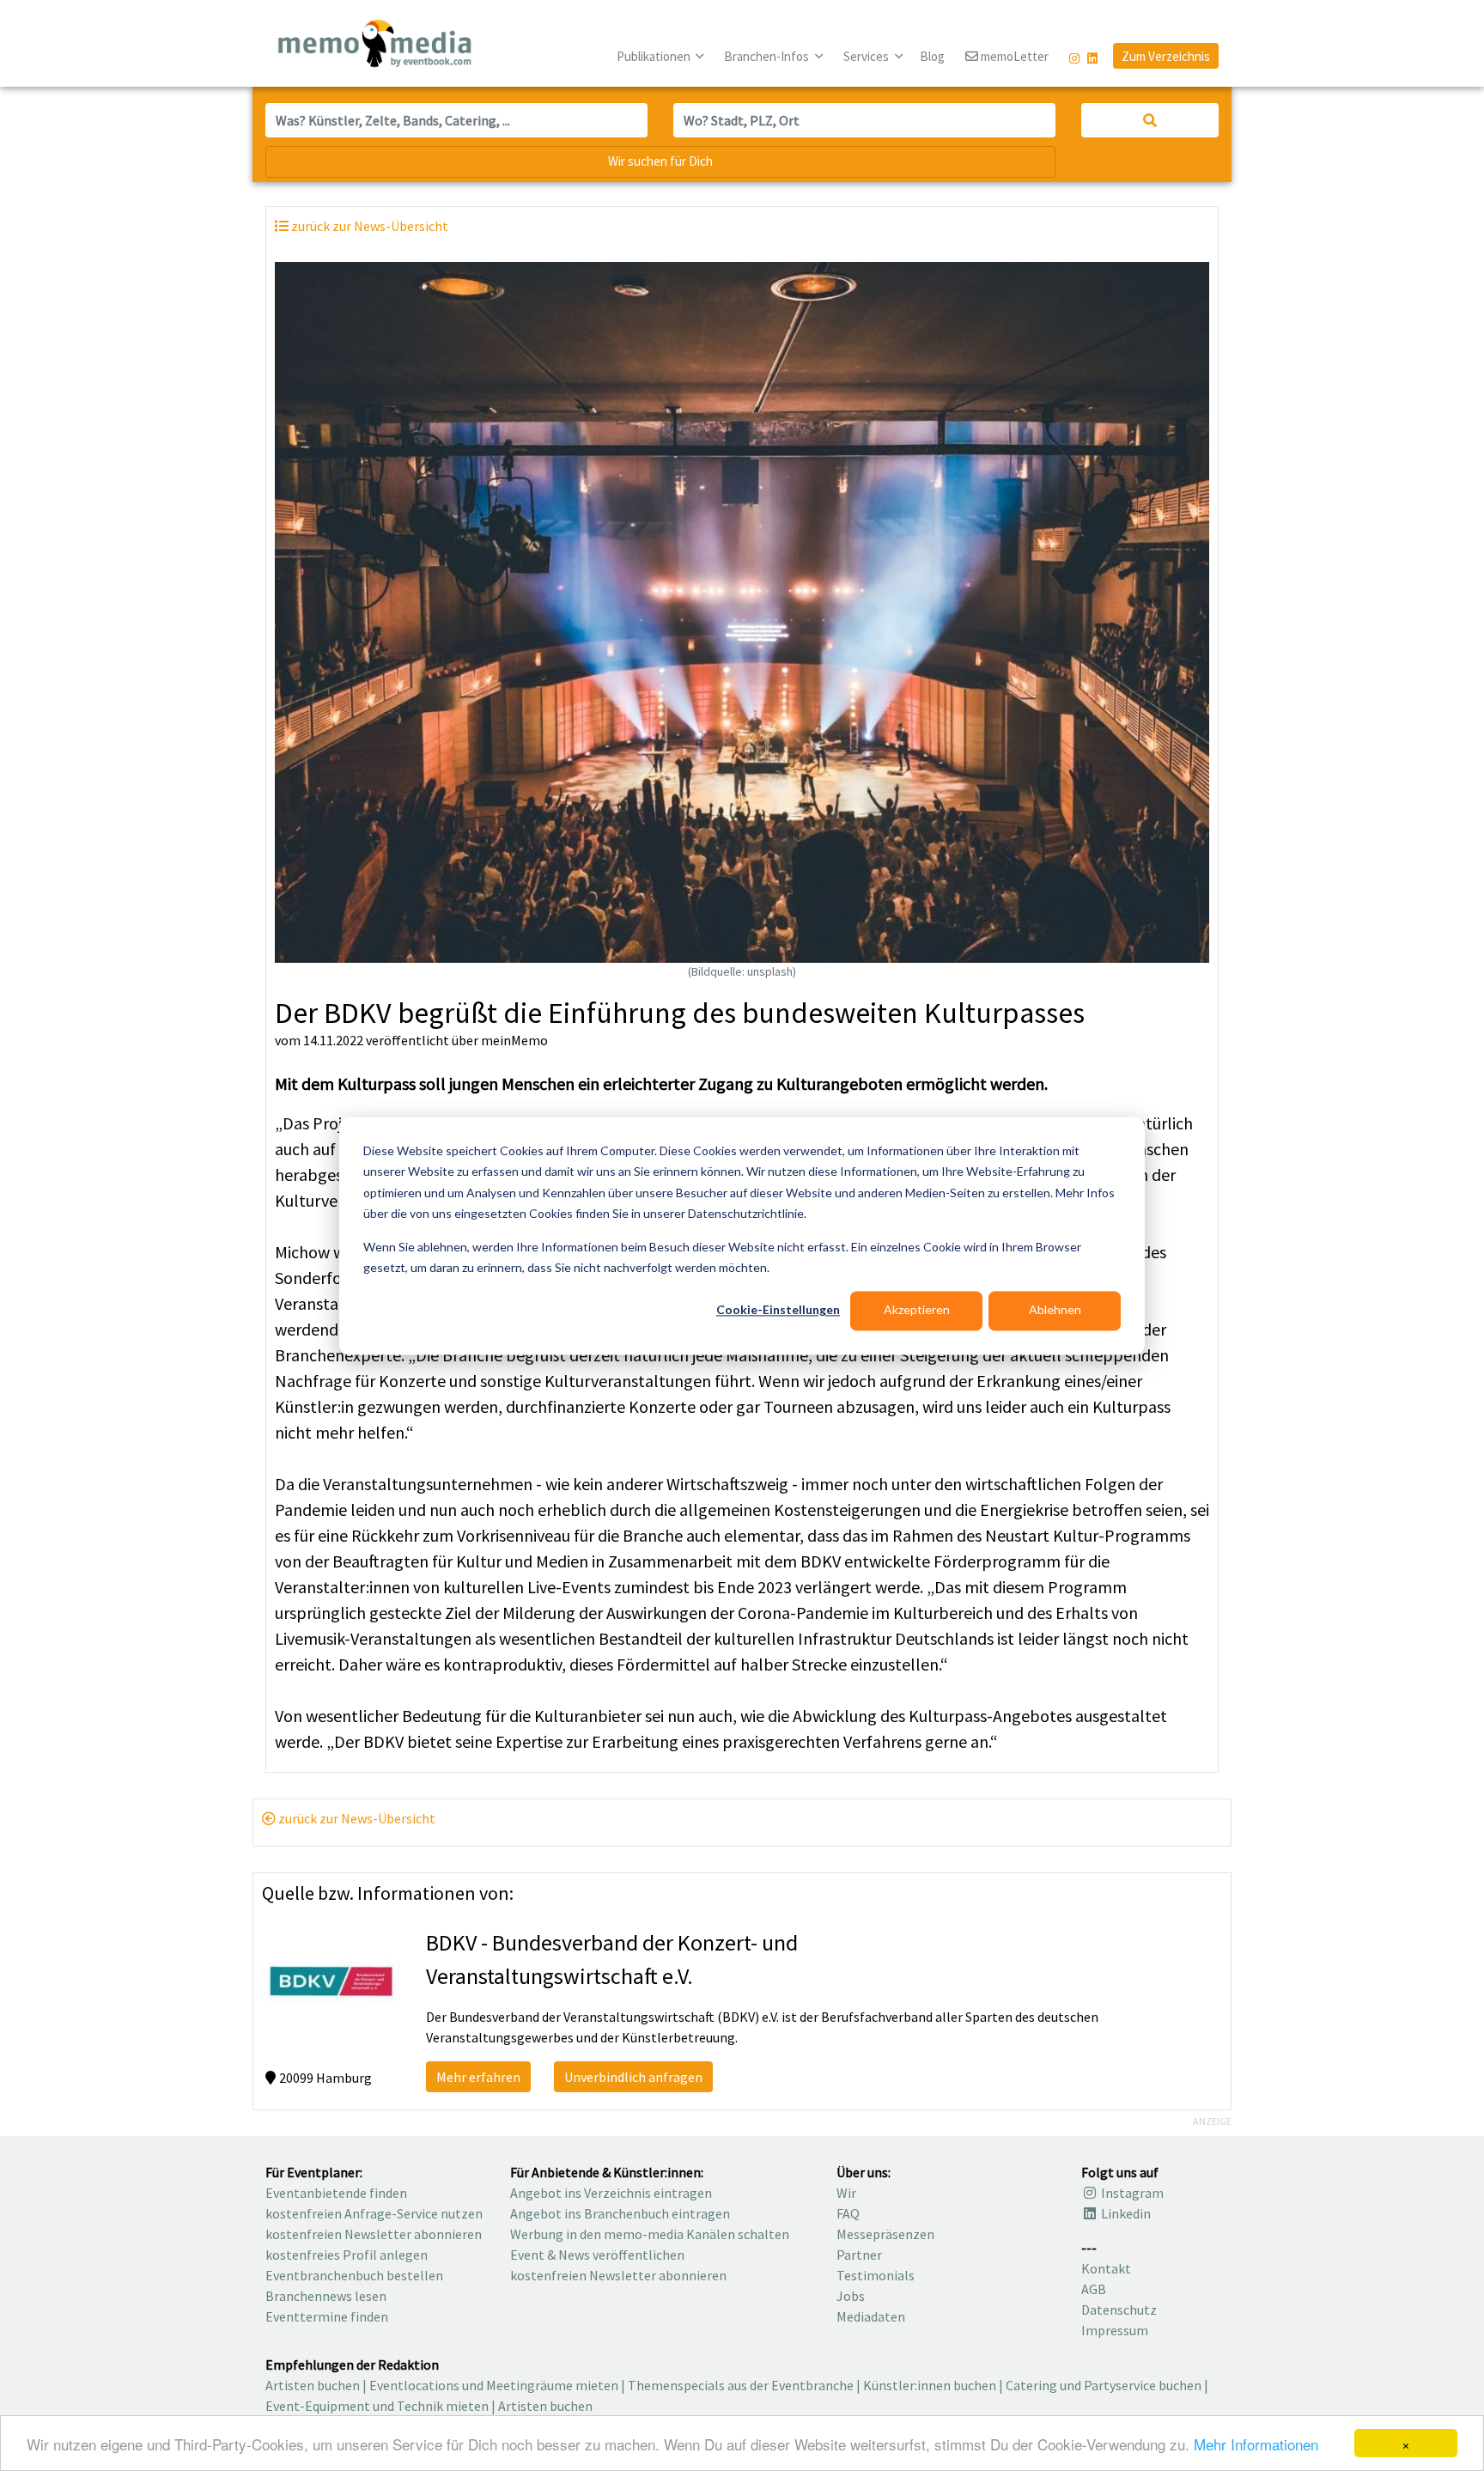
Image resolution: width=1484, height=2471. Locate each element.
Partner (859, 2255)
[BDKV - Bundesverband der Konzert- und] (331, 1979)
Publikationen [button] (655, 56)
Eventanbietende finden (336, 2193)
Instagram (1131, 2193)
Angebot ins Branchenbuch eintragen (620, 2213)
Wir (846, 2193)
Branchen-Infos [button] (768, 56)
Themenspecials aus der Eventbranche (741, 2385)
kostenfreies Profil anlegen (347, 2255)
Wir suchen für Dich (660, 161)
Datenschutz (1119, 2310)
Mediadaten (871, 2316)
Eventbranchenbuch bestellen (354, 2275)
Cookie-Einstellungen (778, 1310)
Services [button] (867, 56)
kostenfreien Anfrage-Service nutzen (374, 2213)
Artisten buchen (313, 2385)
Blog (932, 56)
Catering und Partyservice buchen (1104, 2385)
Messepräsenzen (885, 2234)
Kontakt (1106, 2268)
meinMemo (514, 1040)
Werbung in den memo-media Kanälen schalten (650, 2234)
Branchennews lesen (326, 2296)
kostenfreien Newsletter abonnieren (374, 2234)
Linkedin (1125, 2213)
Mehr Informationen (1256, 2444)
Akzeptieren (917, 1310)
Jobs (851, 2296)
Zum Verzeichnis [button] (1166, 56)
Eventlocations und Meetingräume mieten (494, 2385)
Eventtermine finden (327, 2316)
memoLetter (1013, 56)
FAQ (848, 2213)
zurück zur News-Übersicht (356, 1818)
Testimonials (876, 2275)
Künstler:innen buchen (930, 2385)
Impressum (1115, 2330)
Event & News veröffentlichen (597, 2255)
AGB (1094, 2289)
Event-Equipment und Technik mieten (377, 2406)
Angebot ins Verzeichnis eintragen (611, 2193)
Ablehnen (1055, 1310)
